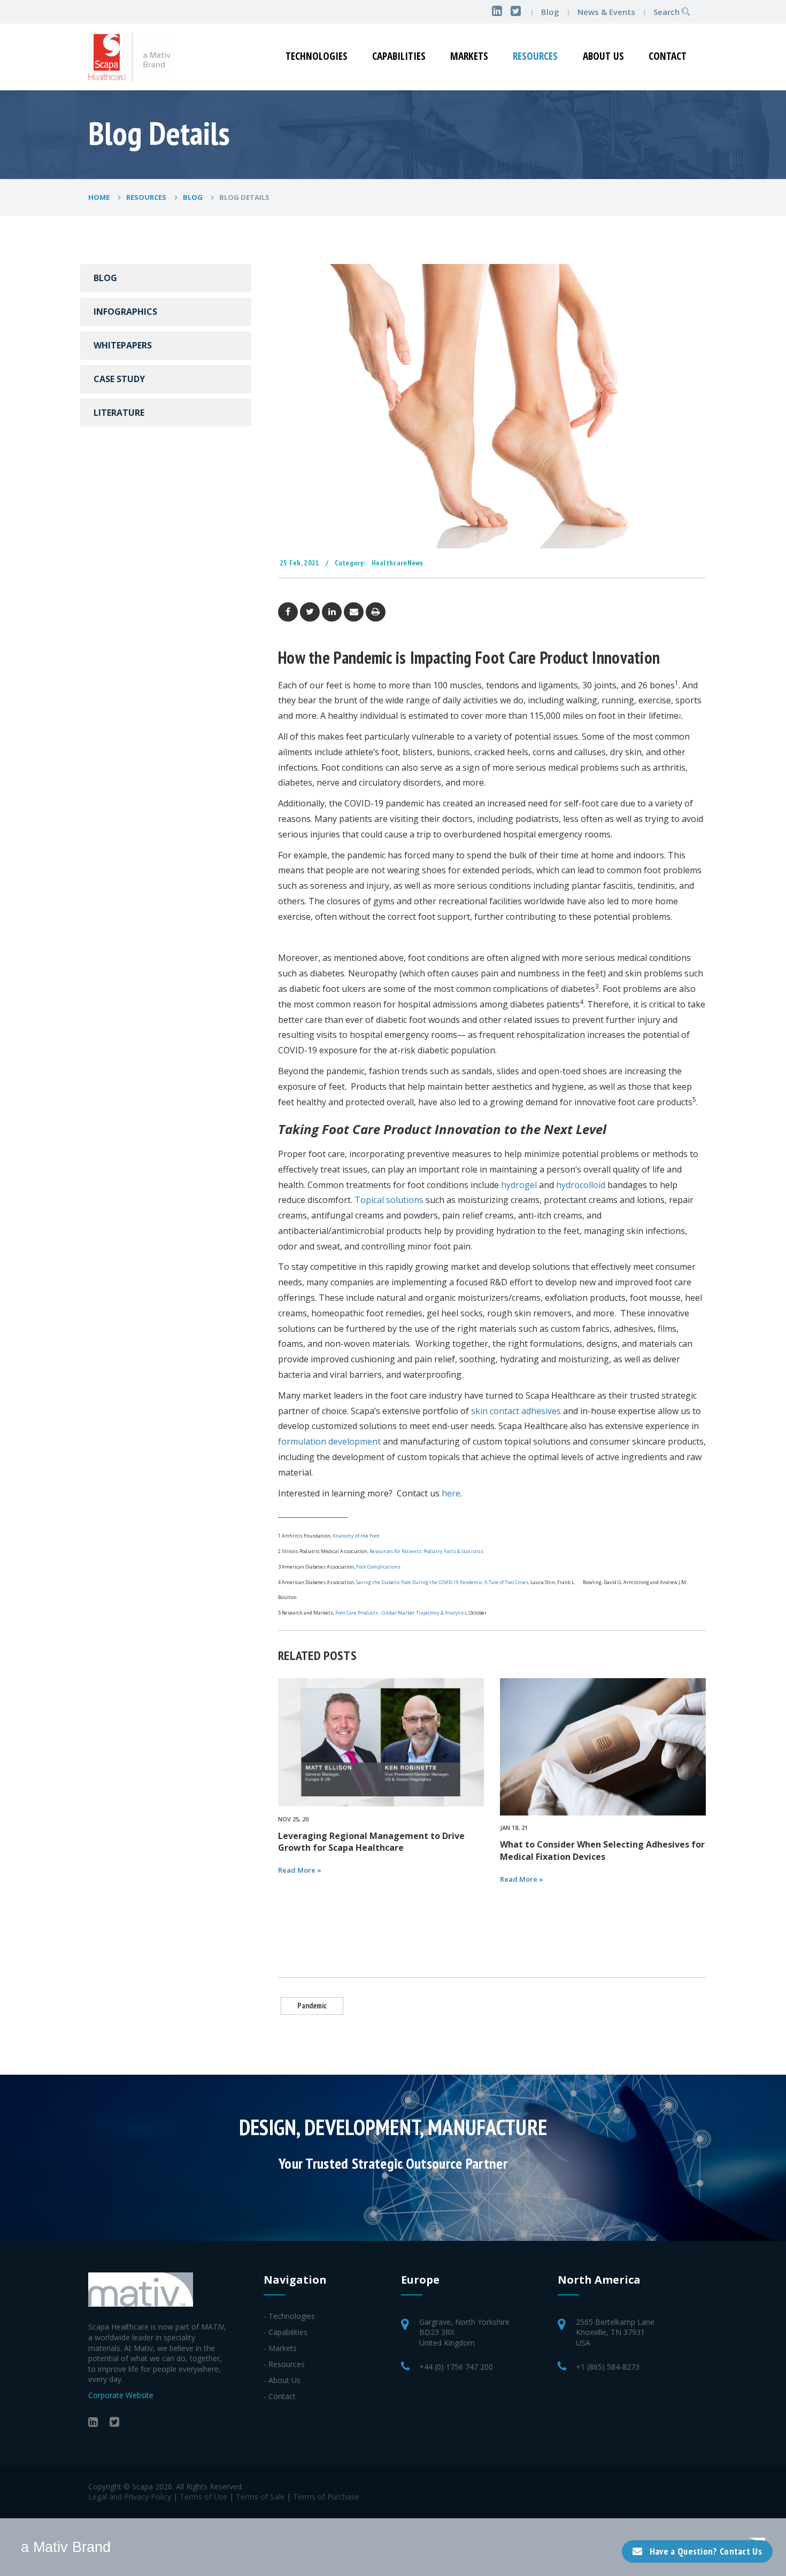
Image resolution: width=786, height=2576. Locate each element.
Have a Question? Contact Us (706, 2551)
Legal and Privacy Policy (130, 2497)
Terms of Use (203, 2497)
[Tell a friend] (354, 611)
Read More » (300, 1870)
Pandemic (312, 2005)
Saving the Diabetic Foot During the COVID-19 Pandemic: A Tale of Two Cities (442, 1582)
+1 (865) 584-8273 (608, 2367)
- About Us (282, 2380)
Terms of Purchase (326, 2497)
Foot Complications (378, 1567)
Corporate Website (121, 2395)
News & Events (607, 12)
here (451, 1493)
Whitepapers (123, 345)
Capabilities (399, 56)
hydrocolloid (581, 1185)
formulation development (329, 1441)
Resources (535, 56)
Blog (550, 12)
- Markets (280, 2348)
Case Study (119, 379)
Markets (469, 56)
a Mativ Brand (66, 2547)
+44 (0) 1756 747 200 (456, 2367)
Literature (119, 413)
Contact (668, 56)
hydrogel (519, 1185)
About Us (603, 56)
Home (100, 197)
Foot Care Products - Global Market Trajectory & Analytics (401, 1613)
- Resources (284, 2364)
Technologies (317, 56)
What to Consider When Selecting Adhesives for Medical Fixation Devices (602, 1850)
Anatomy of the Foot (356, 1536)
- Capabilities (286, 2332)
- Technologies (289, 2316)
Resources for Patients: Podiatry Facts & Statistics (426, 1551)
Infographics (125, 312)
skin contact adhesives (516, 1411)
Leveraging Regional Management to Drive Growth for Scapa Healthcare (371, 1842)
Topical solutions (389, 1200)
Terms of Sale (260, 2497)
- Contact (280, 2396)
